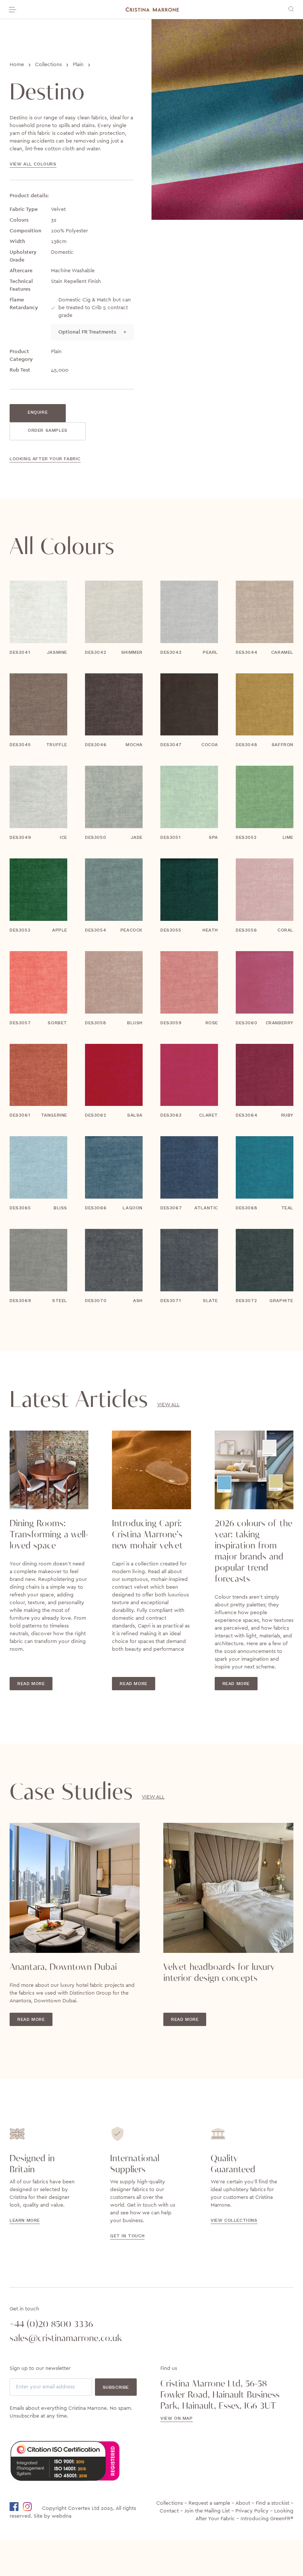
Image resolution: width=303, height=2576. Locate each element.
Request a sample (209, 2503)
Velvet (58, 209)
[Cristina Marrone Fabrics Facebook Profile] (16, 2507)
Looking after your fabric (45, 459)
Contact (169, 2511)
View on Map (177, 2418)
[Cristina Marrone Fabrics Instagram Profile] (32, 2507)
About (243, 2503)
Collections (48, 65)
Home (17, 65)
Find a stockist (273, 2503)
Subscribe (116, 2387)
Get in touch (127, 2236)
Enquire (38, 412)
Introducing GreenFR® (267, 2519)
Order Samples (48, 430)
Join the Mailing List (207, 2511)
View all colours (33, 164)
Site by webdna (52, 2516)
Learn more (25, 2220)
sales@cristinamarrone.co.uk (66, 2338)
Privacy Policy (252, 2511)
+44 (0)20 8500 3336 (51, 2324)
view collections (234, 2220)
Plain (78, 65)
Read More (31, 1684)
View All (168, 1405)
